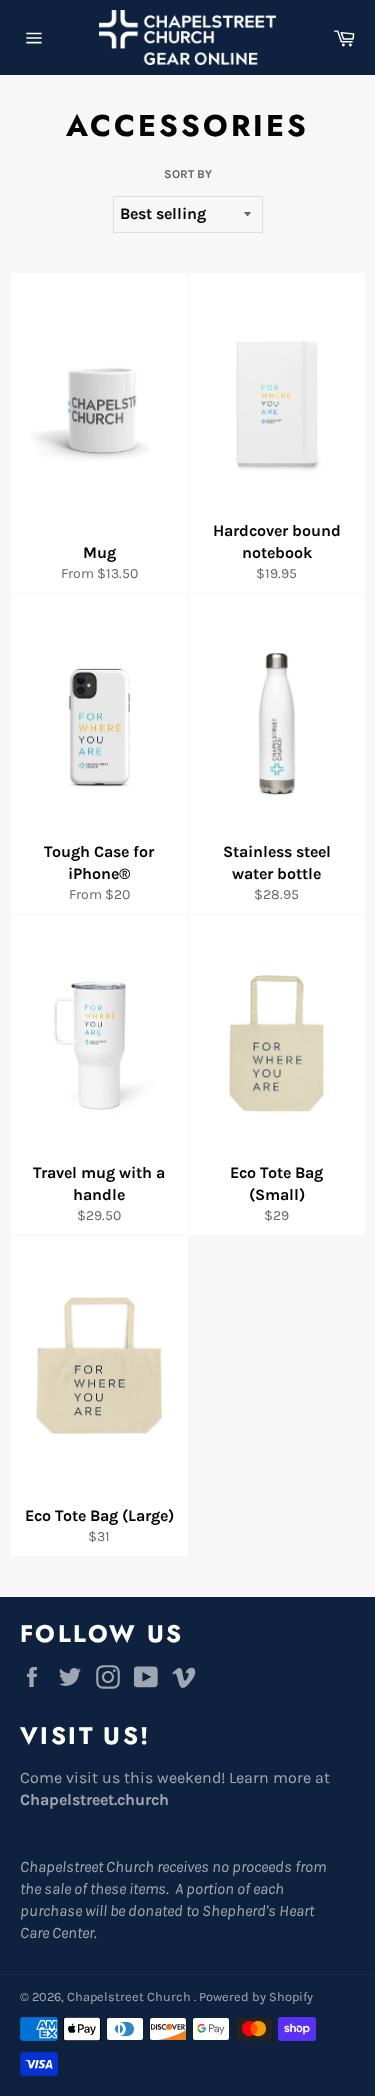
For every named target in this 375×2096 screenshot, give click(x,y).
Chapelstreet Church (130, 1996)
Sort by (188, 174)
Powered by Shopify (256, 1996)
